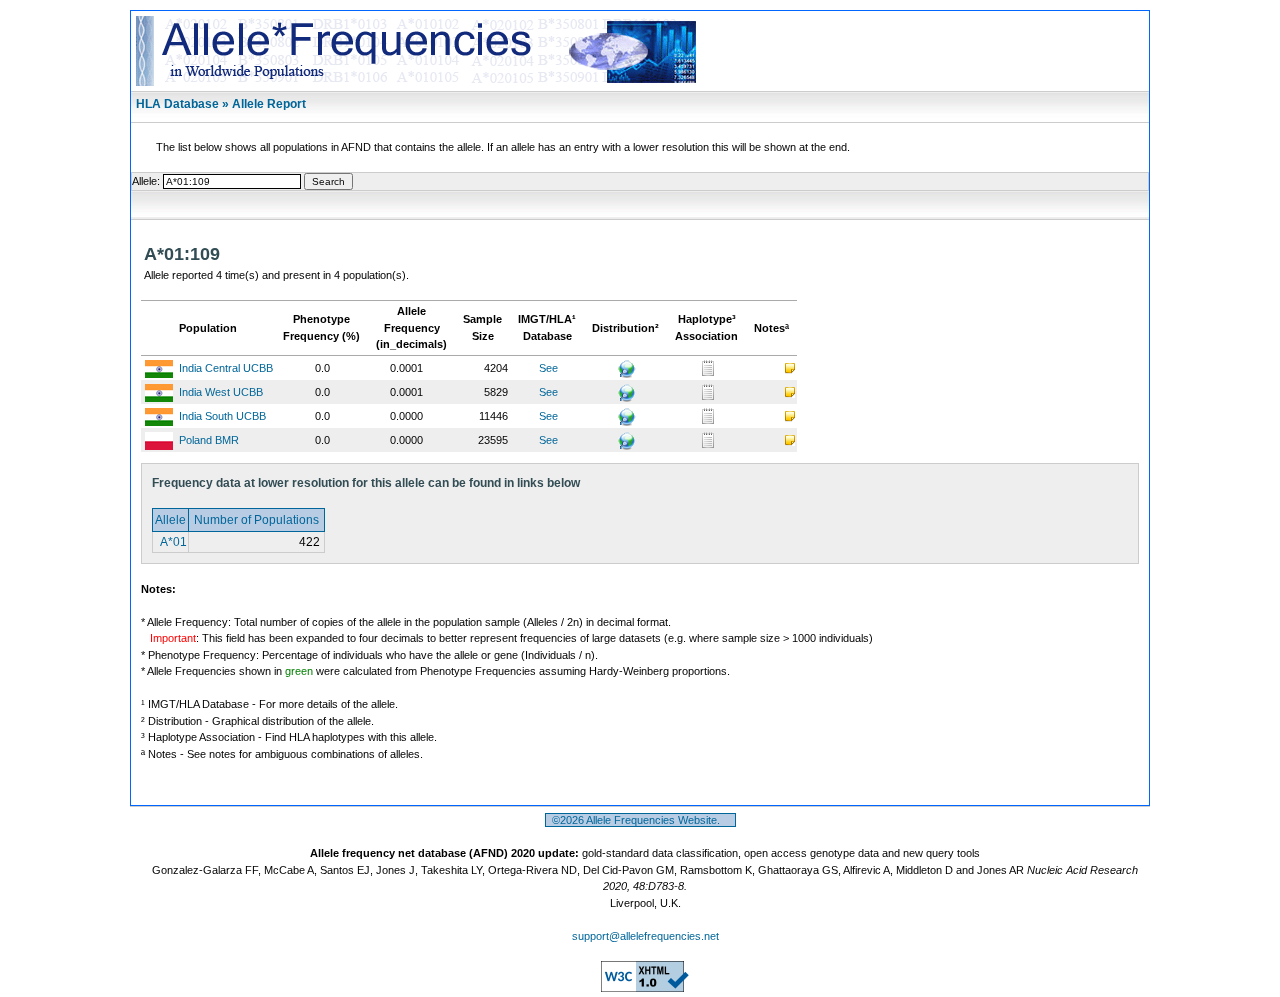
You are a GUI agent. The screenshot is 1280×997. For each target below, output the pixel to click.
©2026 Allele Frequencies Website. (640, 820)
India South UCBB (222, 416)
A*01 (172, 542)
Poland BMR (209, 440)
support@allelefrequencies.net (645, 936)
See (548, 368)
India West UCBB (221, 392)
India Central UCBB (226, 368)
